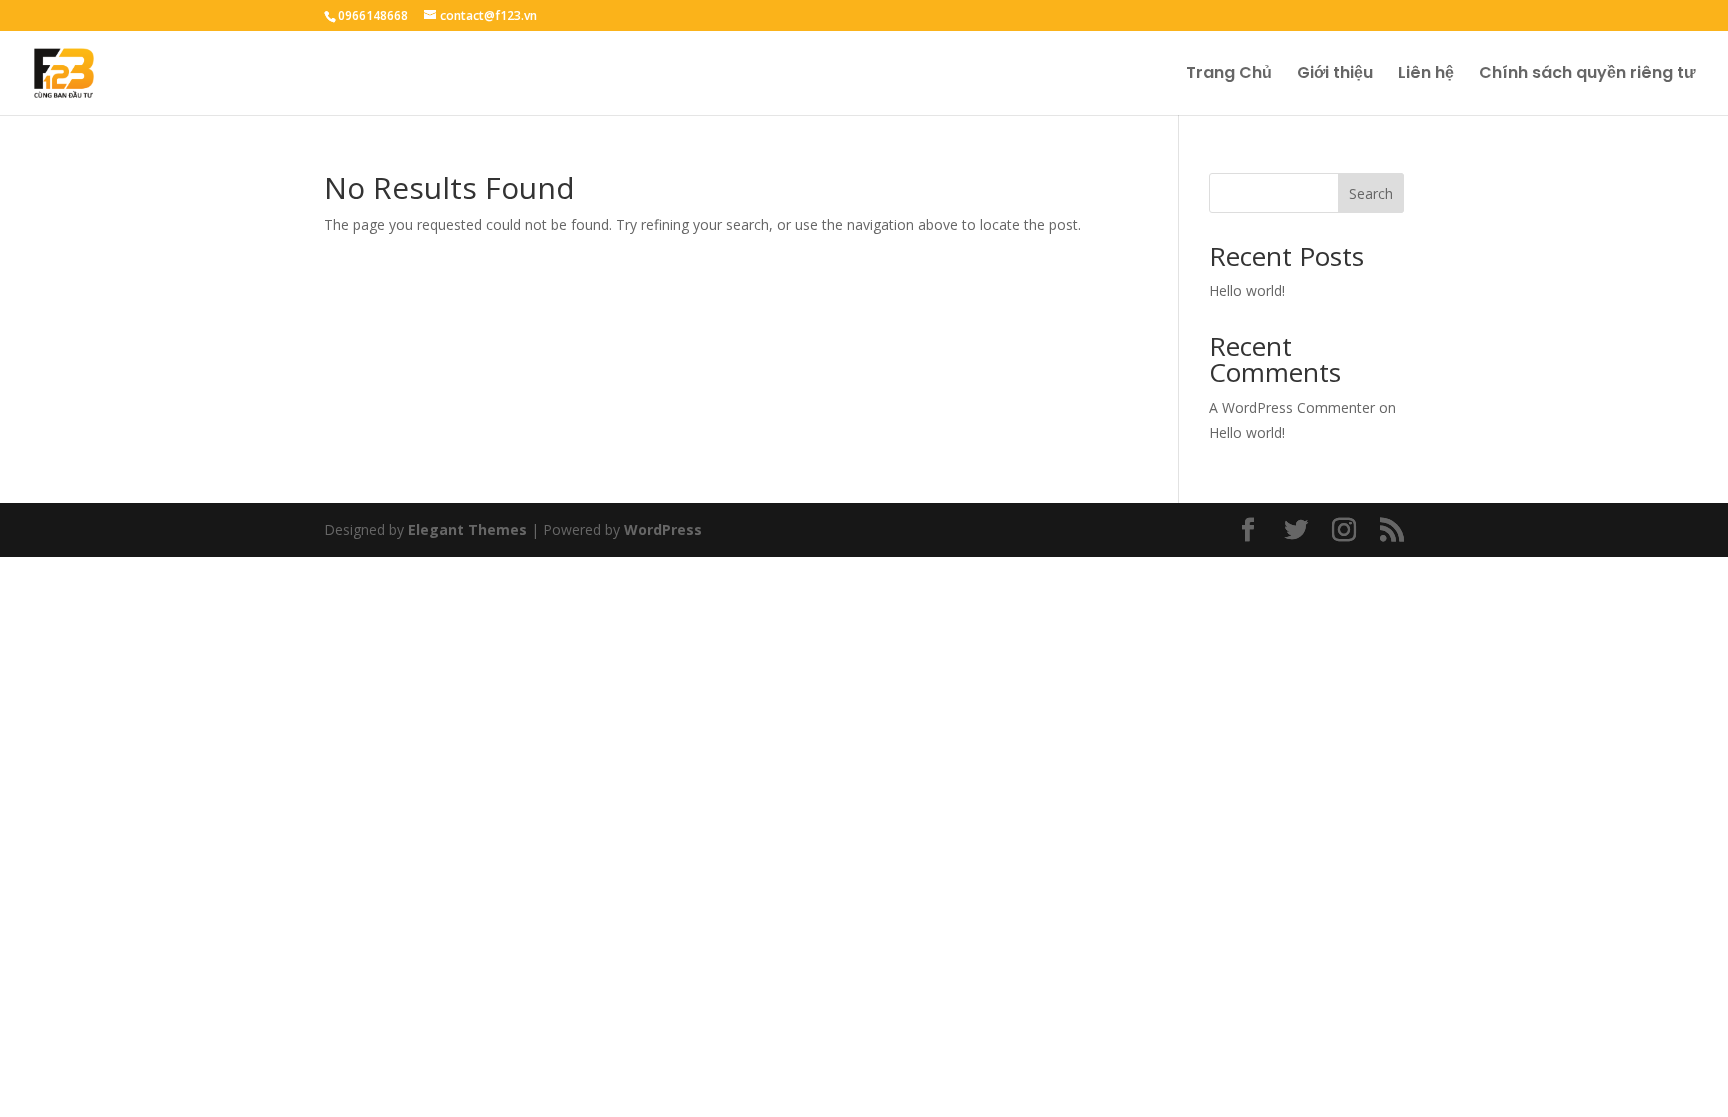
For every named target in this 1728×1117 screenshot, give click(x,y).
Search (1371, 193)
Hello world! (1247, 290)
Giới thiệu (1335, 75)
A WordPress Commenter (1292, 407)
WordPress (663, 529)
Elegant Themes (467, 529)
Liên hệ (1426, 75)
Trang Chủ (1229, 75)
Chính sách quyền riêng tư (1587, 75)
